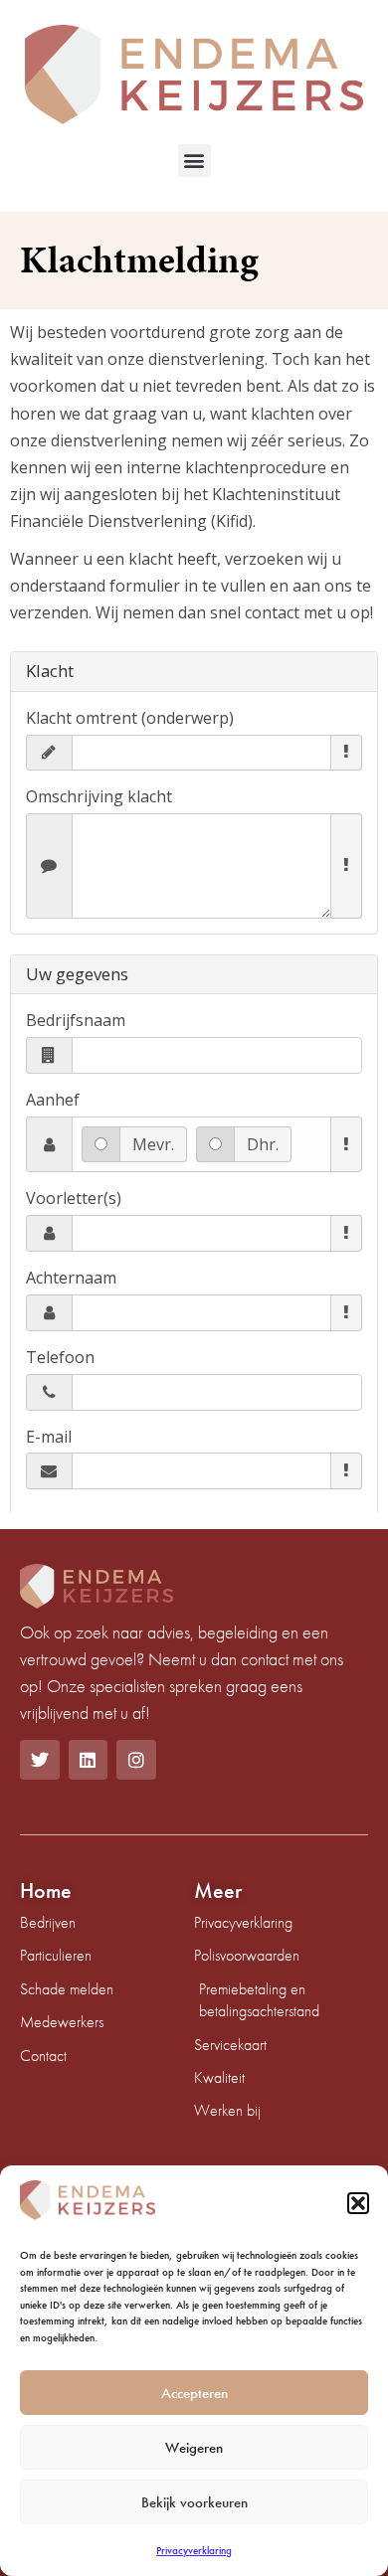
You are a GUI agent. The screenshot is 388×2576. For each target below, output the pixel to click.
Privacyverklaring (194, 2550)
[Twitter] (40, 1760)
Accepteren (194, 2393)
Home (46, 1890)
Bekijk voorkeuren (194, 2502)
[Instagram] (136, 1760)
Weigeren (194, 2448)
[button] (358, 2203)
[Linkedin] (89, 1760)
